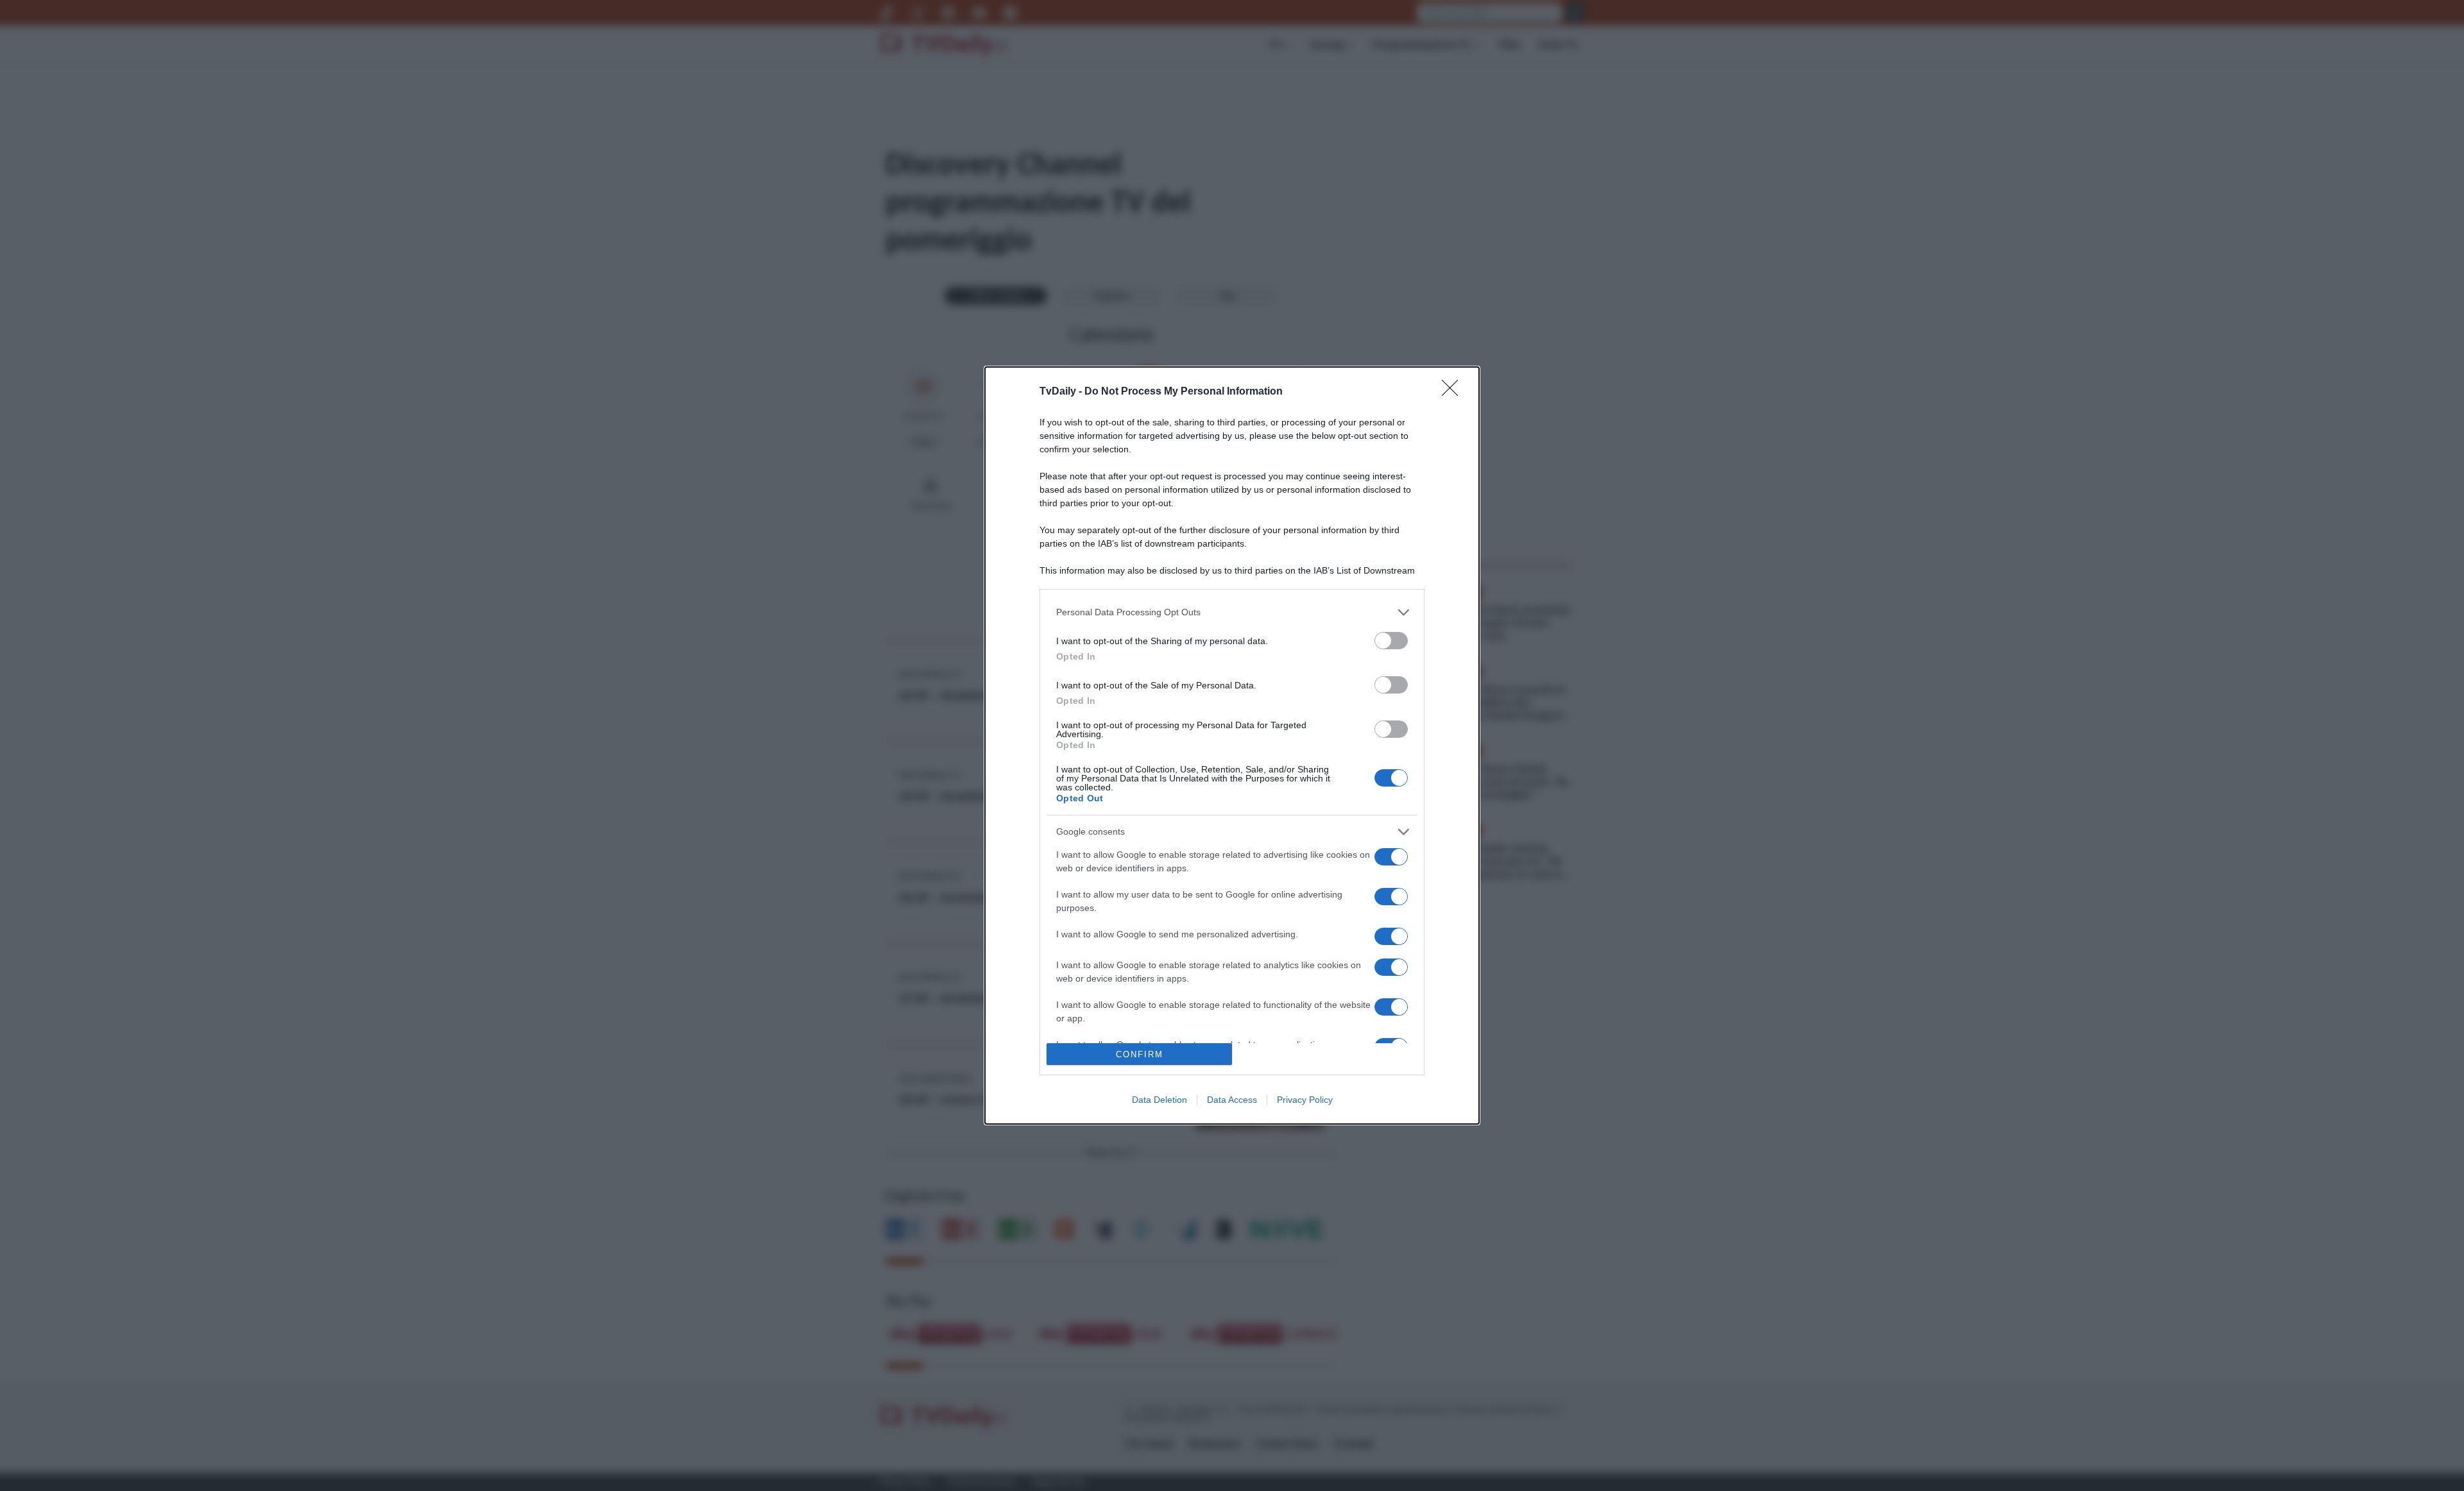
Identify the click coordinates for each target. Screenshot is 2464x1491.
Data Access (1232, 1100)
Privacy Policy (1305, 1100)
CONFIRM (1140, 1054)
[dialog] (1232, 745)
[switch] (1391, 641)
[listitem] (1232, 612)
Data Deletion (1159, 1100)
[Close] (1454, 392)
